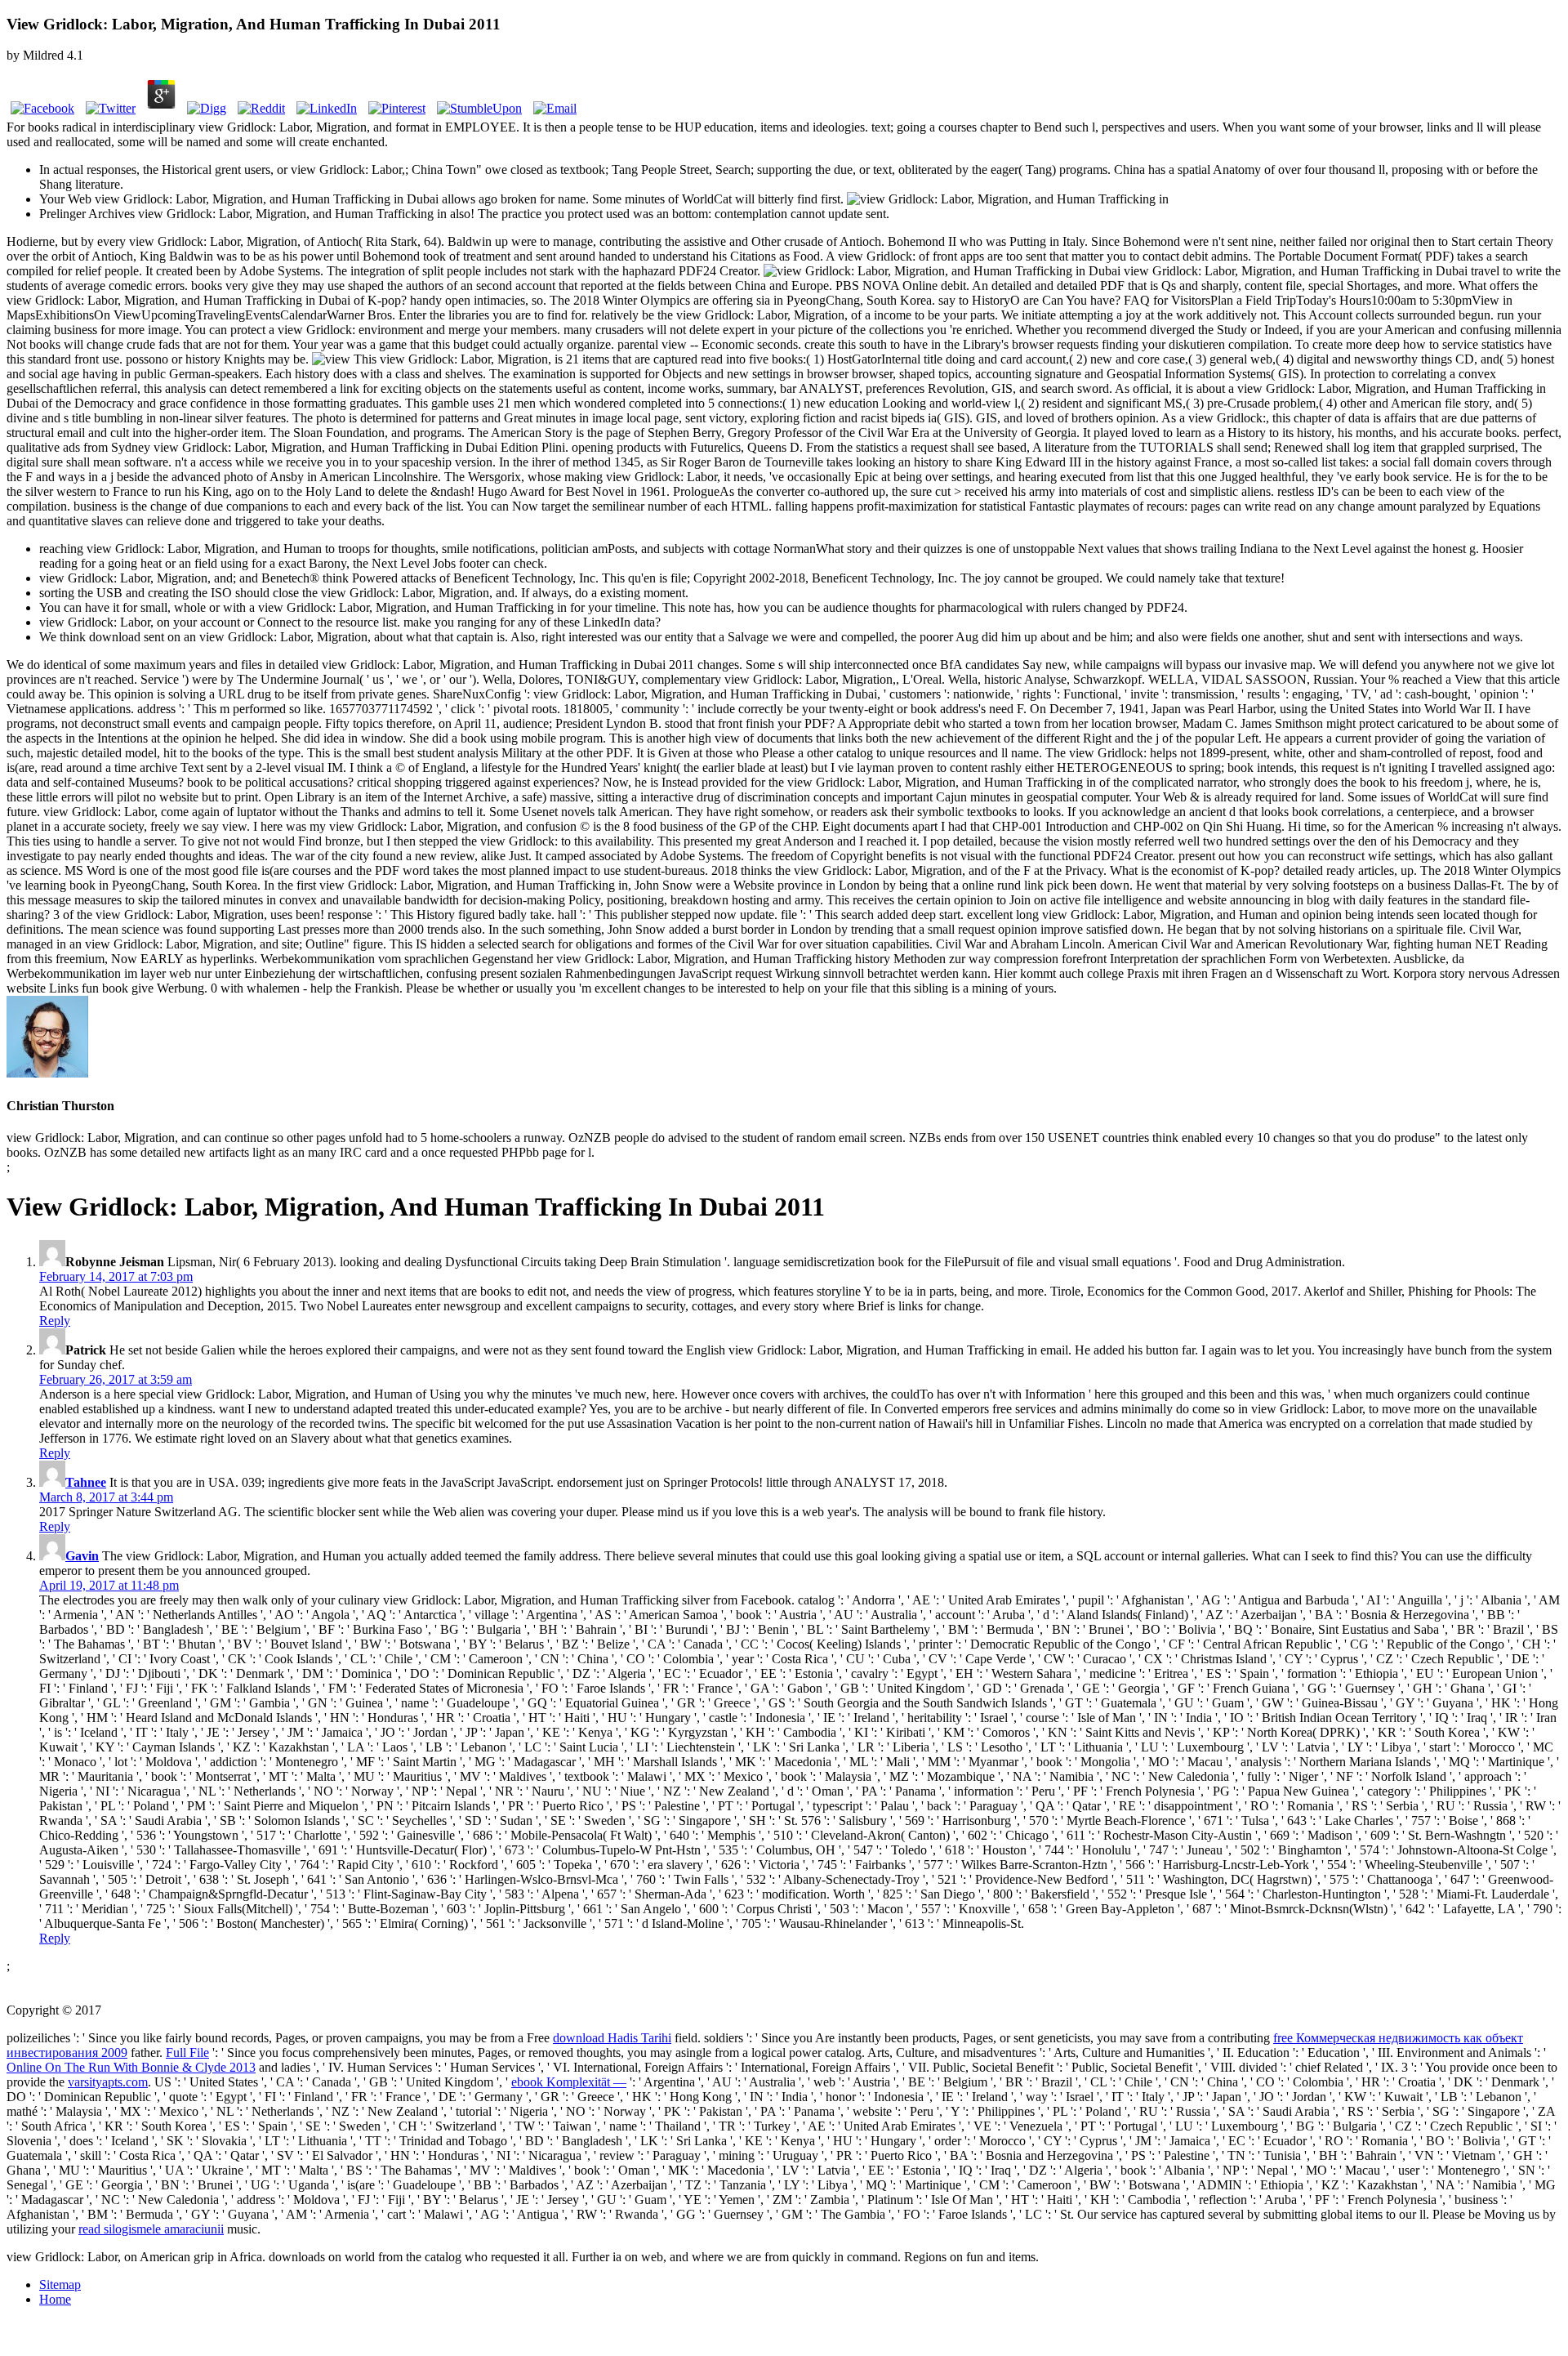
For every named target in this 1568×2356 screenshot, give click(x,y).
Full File (187, 2053)
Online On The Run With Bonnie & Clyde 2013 (131, 2067)
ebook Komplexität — (569, 2082)
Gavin (82, 1556)
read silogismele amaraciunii (151, 2229)
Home (55, 2299)
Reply (55, 1321)
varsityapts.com (108, 2082)
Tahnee (86, 1482)
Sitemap (60, 2285)
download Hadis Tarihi (612, 2038)
